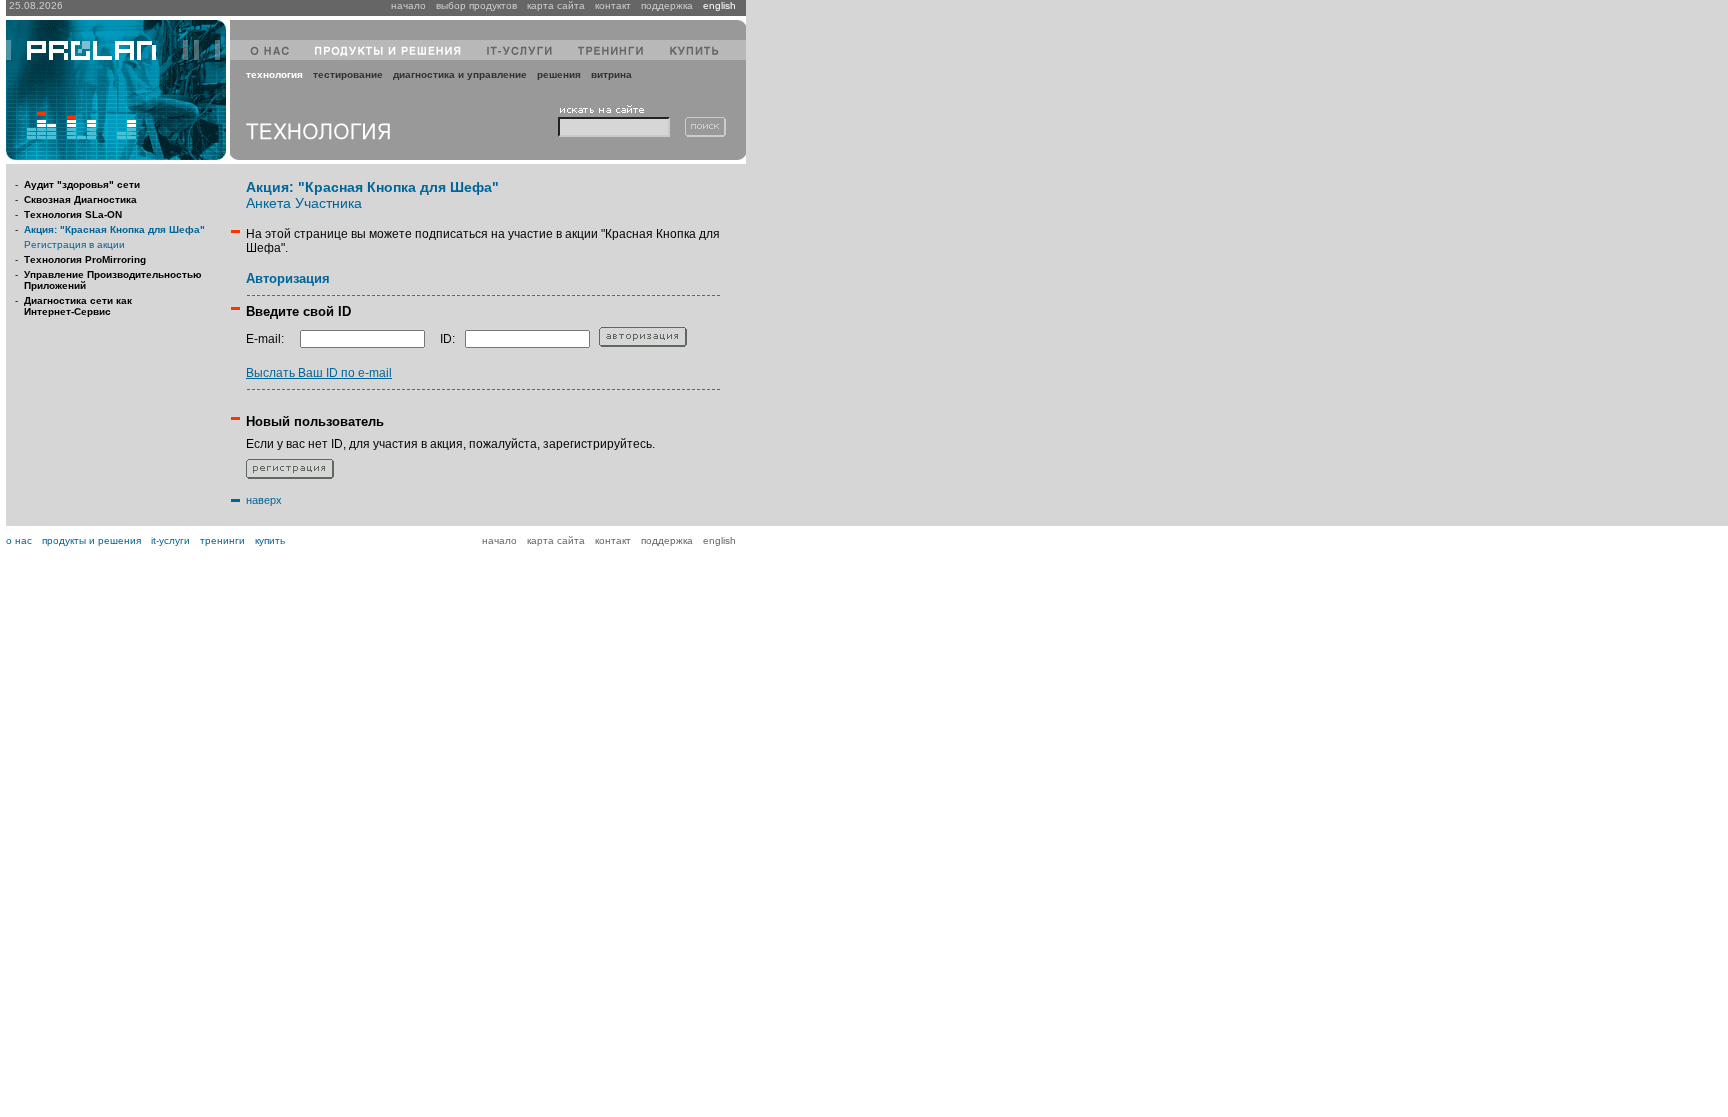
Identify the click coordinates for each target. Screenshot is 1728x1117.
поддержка (667, 5)
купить (270, 540)
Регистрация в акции (74, 244)
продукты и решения (91, 540)
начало (408, 5)
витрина (611, 74)
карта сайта (556, 5)
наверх (264, 500)
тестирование (348, 74)
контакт (613, 5)
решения (559, 74)
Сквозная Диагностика (80, 199)
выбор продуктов (476, 5)
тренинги (222, 540)
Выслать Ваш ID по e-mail (319, 373)
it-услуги (170, 540)
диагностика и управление (460, 74)
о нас (19, 540)
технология (274, 74)
